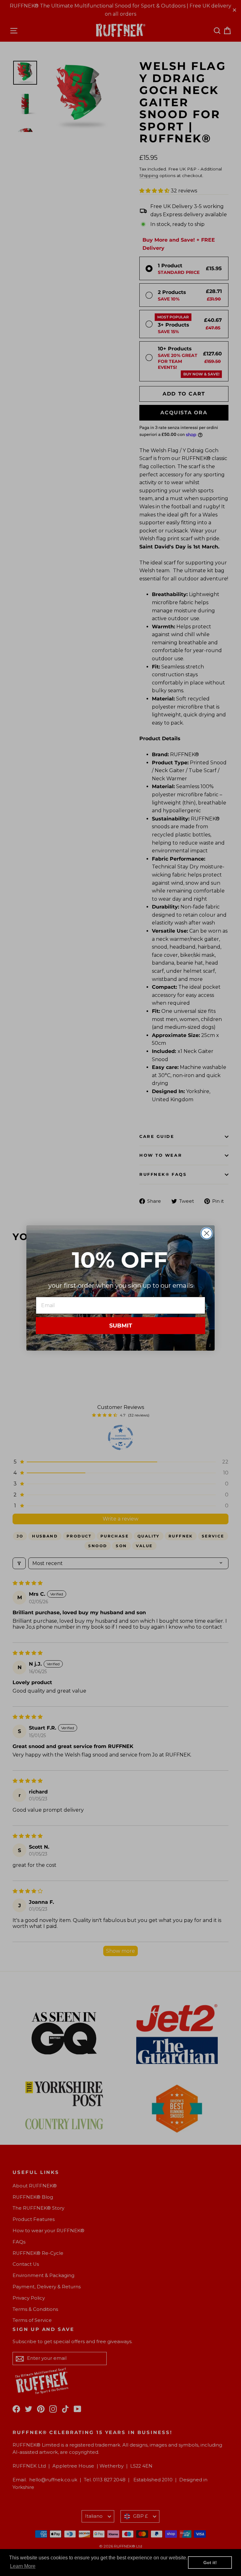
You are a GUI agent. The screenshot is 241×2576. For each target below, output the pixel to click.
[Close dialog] (207, 1233)
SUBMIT (121, 1326)
